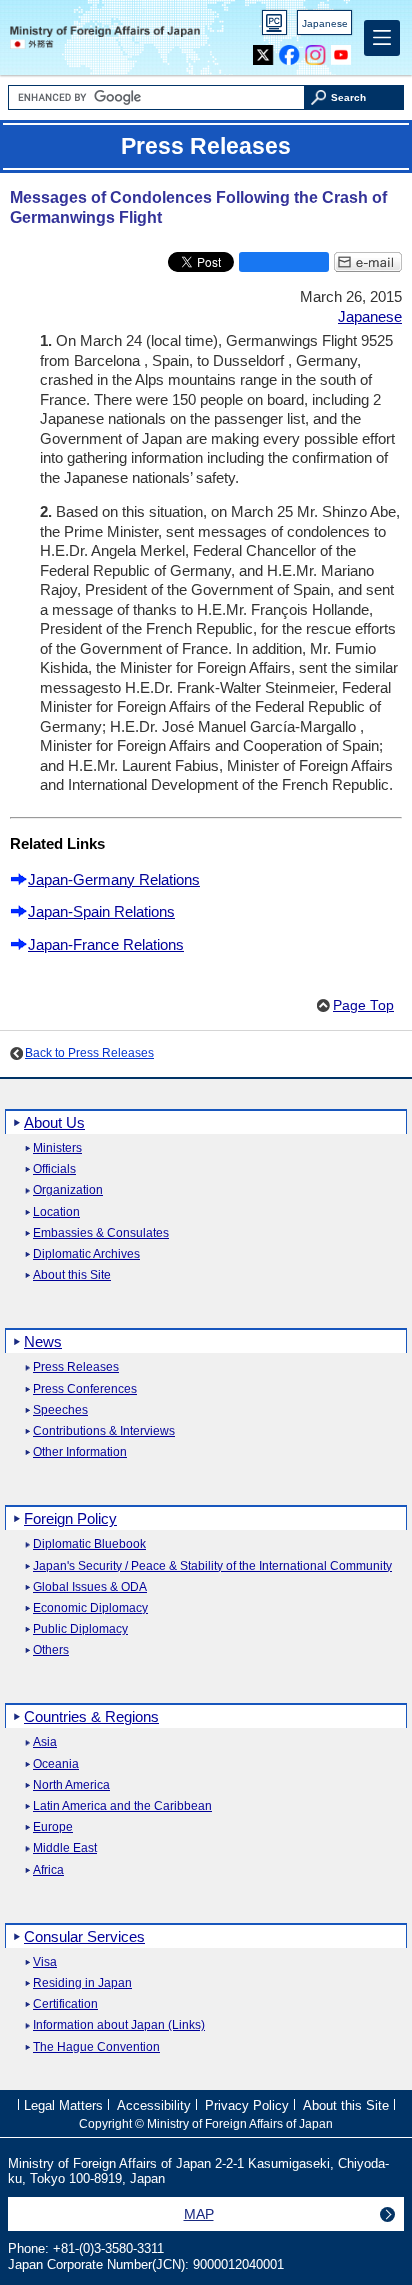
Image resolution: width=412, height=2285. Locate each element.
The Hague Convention (96, 2047)
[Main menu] (382, 38)
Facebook (289, 50)
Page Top (363, 1005)
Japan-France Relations (106, 944)
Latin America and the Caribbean (122, 1806)
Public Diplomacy (80, 1629)
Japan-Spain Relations (101, 911)
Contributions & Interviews (104, 1431)
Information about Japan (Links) (119, 2025)
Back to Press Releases (89, 1053)
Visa (45, 1962)
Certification (65, 2004)
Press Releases (76, 1367)
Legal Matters (63, 2105)
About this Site (72, 1275)
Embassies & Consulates (101, 1233)
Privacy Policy (247, 2105)
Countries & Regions (91, 1716)
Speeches (60, 1410)
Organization (68, 1190)
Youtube (341, 50)
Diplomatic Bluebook (89, 1544)
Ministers (57, 1148)
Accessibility (154, 2105)
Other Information (80, 1452)
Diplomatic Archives (86, 1254)
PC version (275, 26)
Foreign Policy (70, 1518)
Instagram (315, 50)
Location (56, 1212)
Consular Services (84, 1936)
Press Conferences (85, 1389)
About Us (54, 1122)
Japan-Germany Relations (114, 879)
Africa (48, 1870)
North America (71, 1785)
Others (51, 1650)
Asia (45, 1742)
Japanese (325, 23)
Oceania (56, 1764)
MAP (199, 2214)
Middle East (65, 1848)
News (43, 1341)
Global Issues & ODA (90, 1587)
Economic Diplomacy (90, 1608)
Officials (54, 1169)
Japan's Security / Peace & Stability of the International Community (212, 1566)
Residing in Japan (82, 1983)
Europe (53, 1827)
